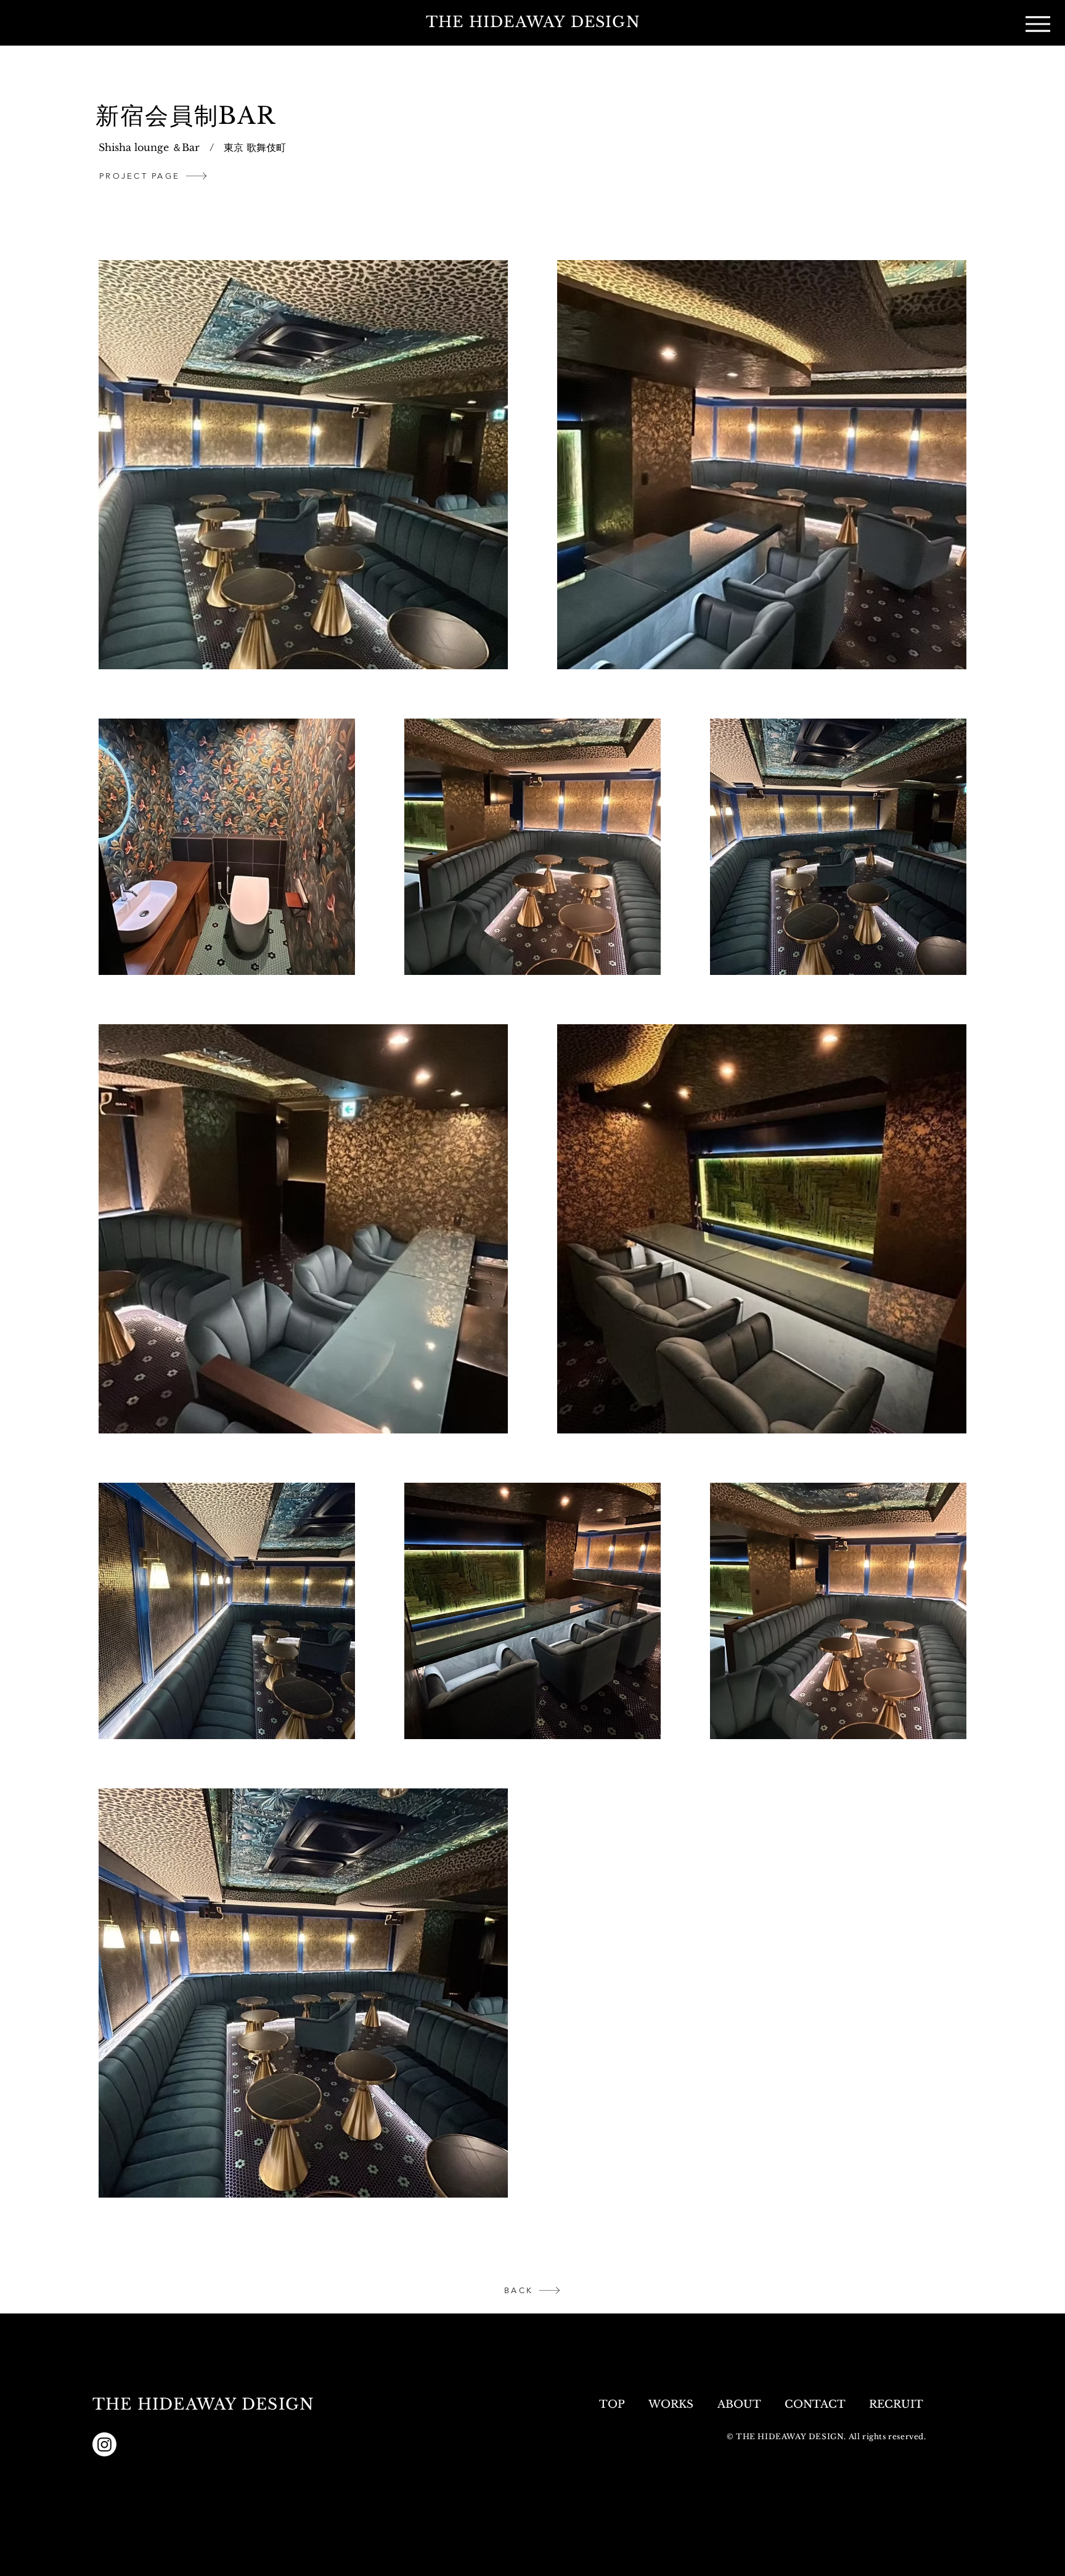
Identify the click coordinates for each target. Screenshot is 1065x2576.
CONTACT (815, 2404)
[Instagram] (104, 2444)
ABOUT (739, 2404)
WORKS (671, 2404)
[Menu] (1038, 24)
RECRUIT (898, 2404)
